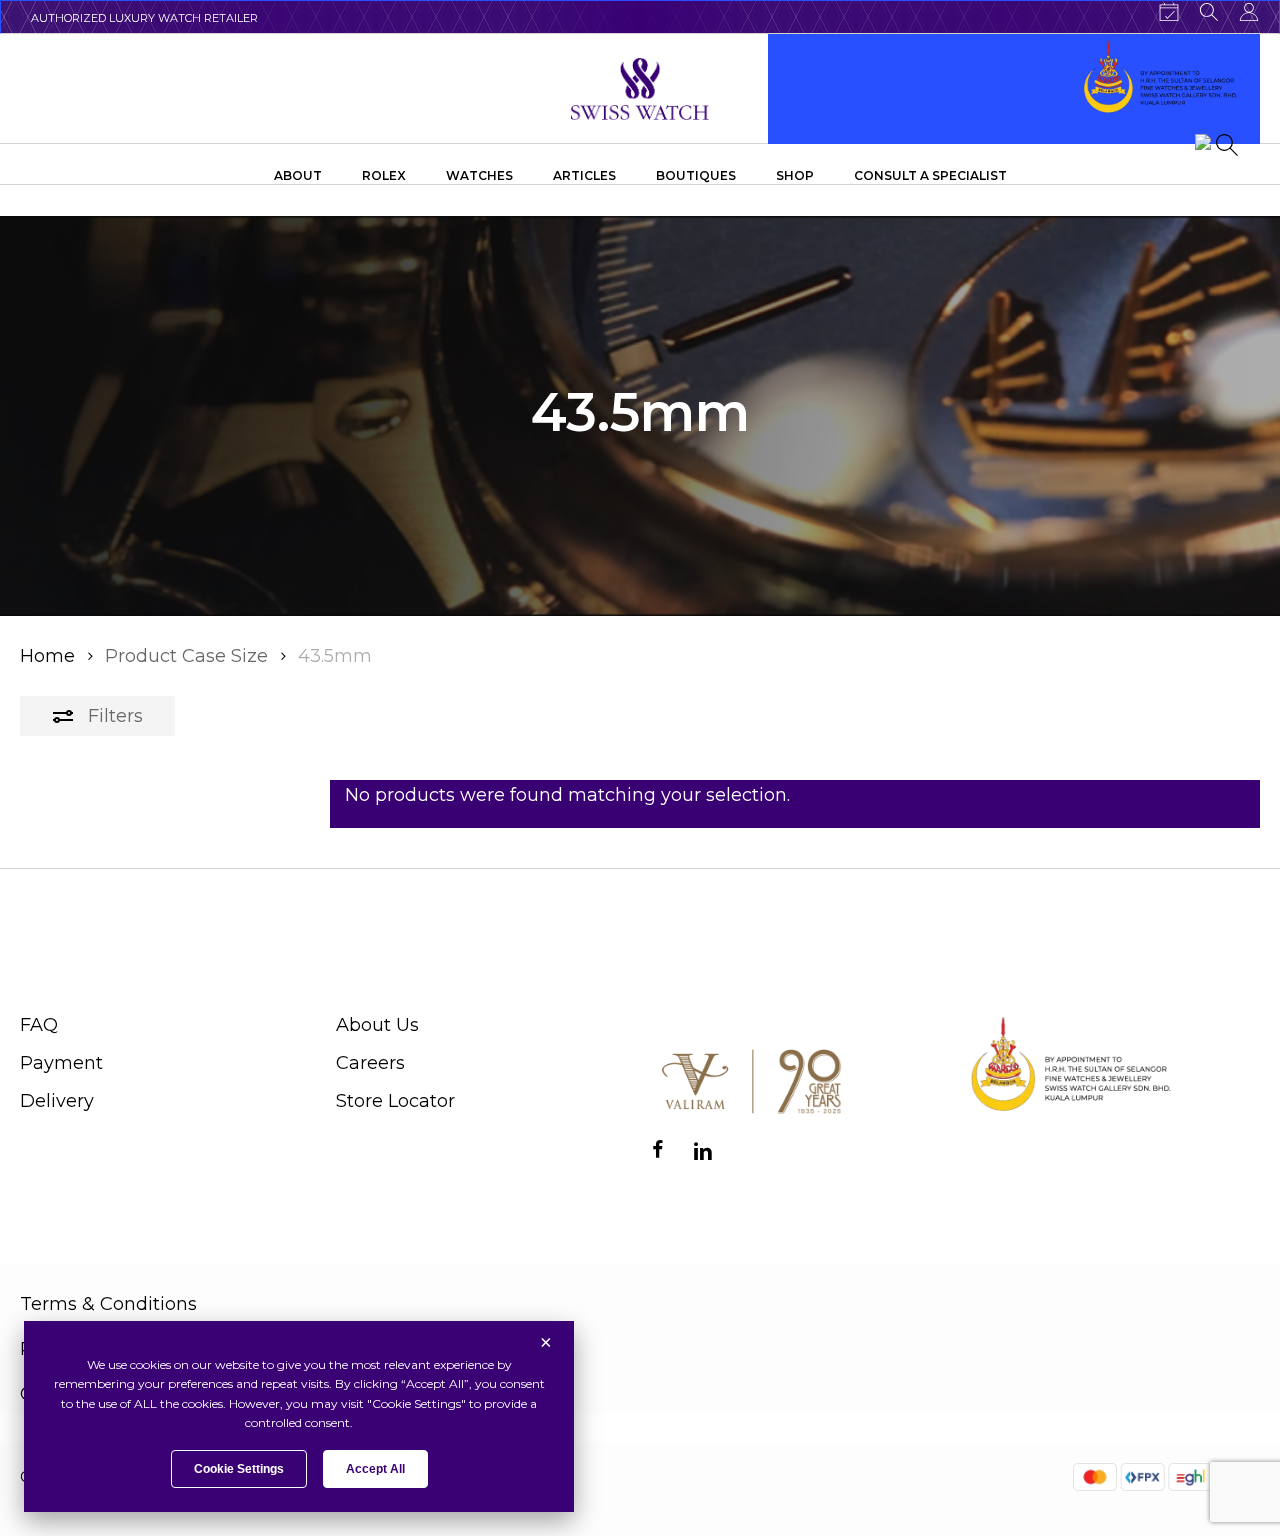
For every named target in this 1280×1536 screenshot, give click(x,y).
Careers (370, 1063)
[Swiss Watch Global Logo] (640, 89)
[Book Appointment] (1169, 12)
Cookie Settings (239, 1469)
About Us (377, 1025)
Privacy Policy (82, 1349)
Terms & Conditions (108, 1304)
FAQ (39, 1025)
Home (47, 656)
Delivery (57, 1101)
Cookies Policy (85, 1394)
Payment (61, 1063)
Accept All (375, 1469)
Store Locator (395, 1101)
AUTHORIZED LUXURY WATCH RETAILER (144, 18)
